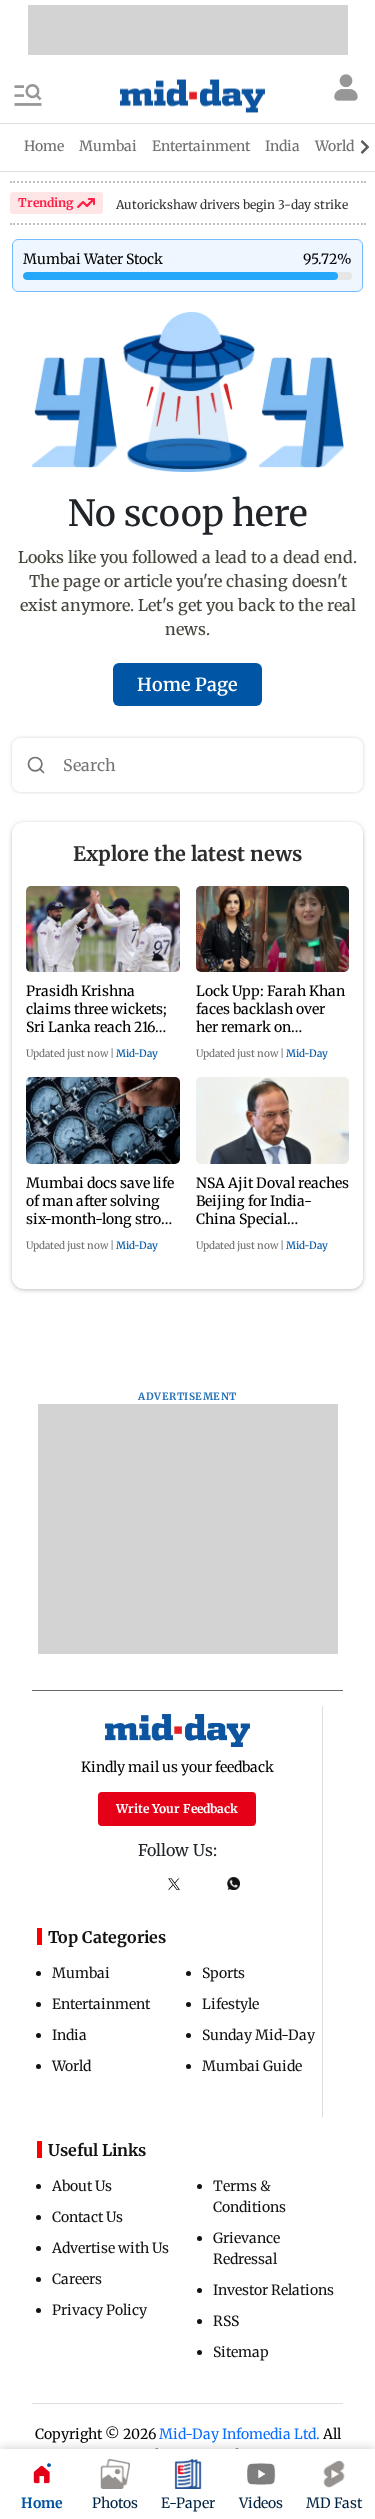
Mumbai (81, 1973)
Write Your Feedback (177, 1808)
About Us (82, 2186)
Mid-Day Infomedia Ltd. (239, 2434)
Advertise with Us (110, 2248)
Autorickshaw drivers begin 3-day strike (232, 204)
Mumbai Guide (252, 2066)
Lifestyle (230, 2004)
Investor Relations (273, 2290)
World (71, 2066)
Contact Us (87, 2217)
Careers (77, 2279)
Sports (223, 1973)
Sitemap (241, 2352)
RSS (226, 2321)
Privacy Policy (99, 2310)
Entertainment (101, 2004)
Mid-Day (137, 1053)
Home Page (187, 684)
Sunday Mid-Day (258, 2035)
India (69, 2035)
